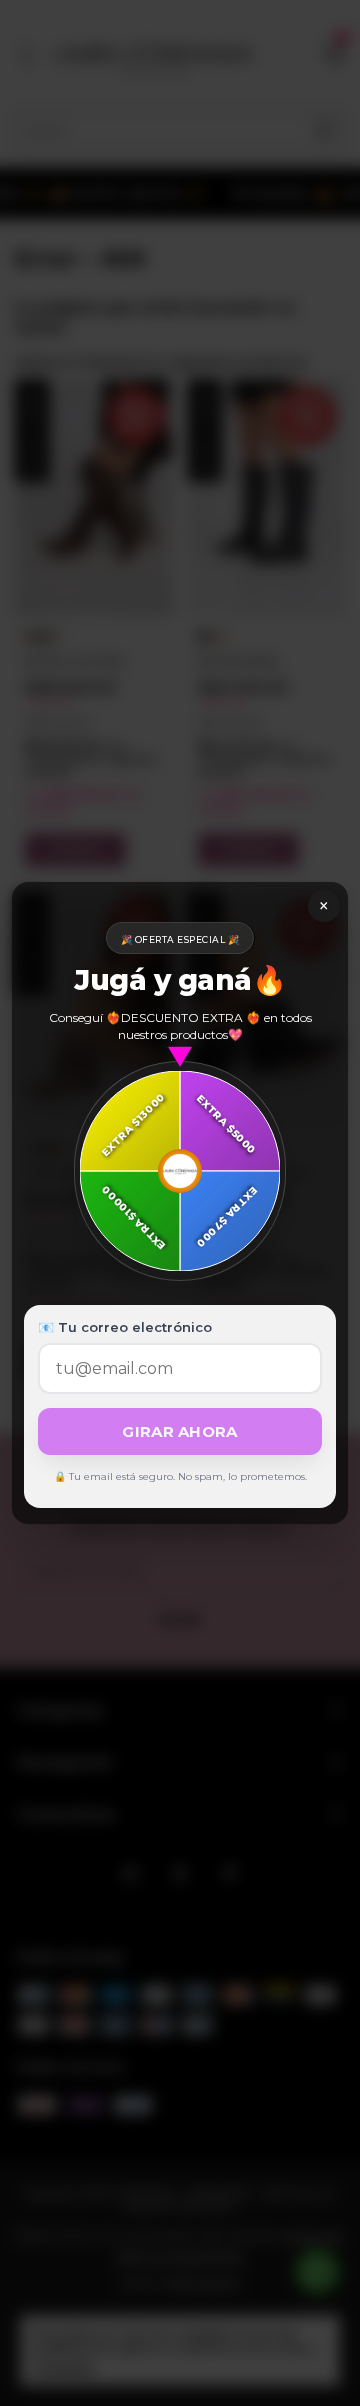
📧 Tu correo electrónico (125, 1327)
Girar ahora (179, 1431)
